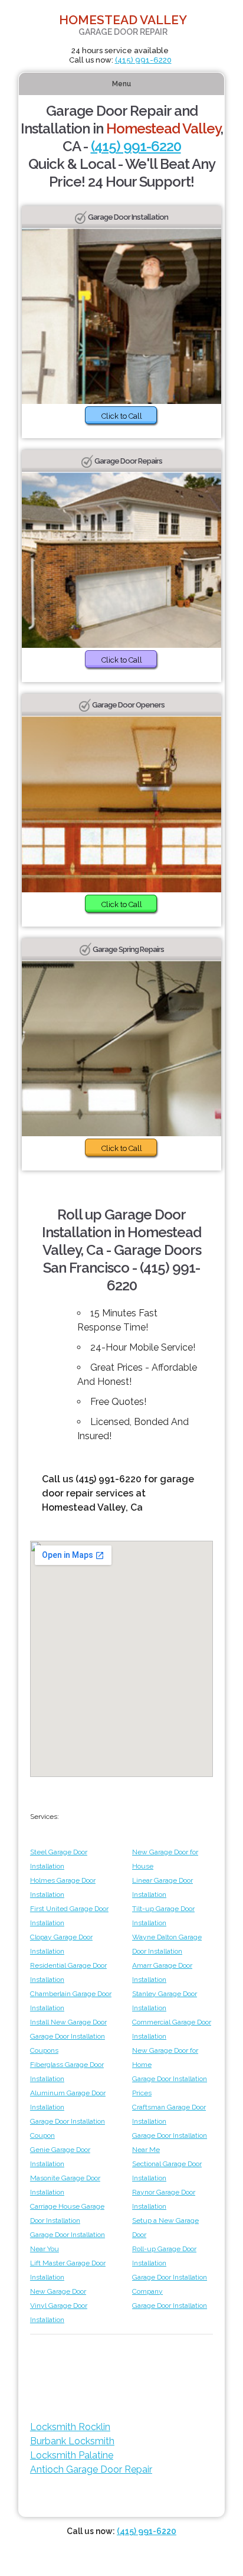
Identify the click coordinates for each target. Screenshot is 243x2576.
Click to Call (122, 416)
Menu (121, 84)
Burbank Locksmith (72, 2441)
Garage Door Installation (170, 2306)
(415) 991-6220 (143, 60)
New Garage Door (58, 2291)
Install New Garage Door (68, 2022)
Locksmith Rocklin (70, 2427)
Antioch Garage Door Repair (91, 2469)
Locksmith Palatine (72, 2455)
